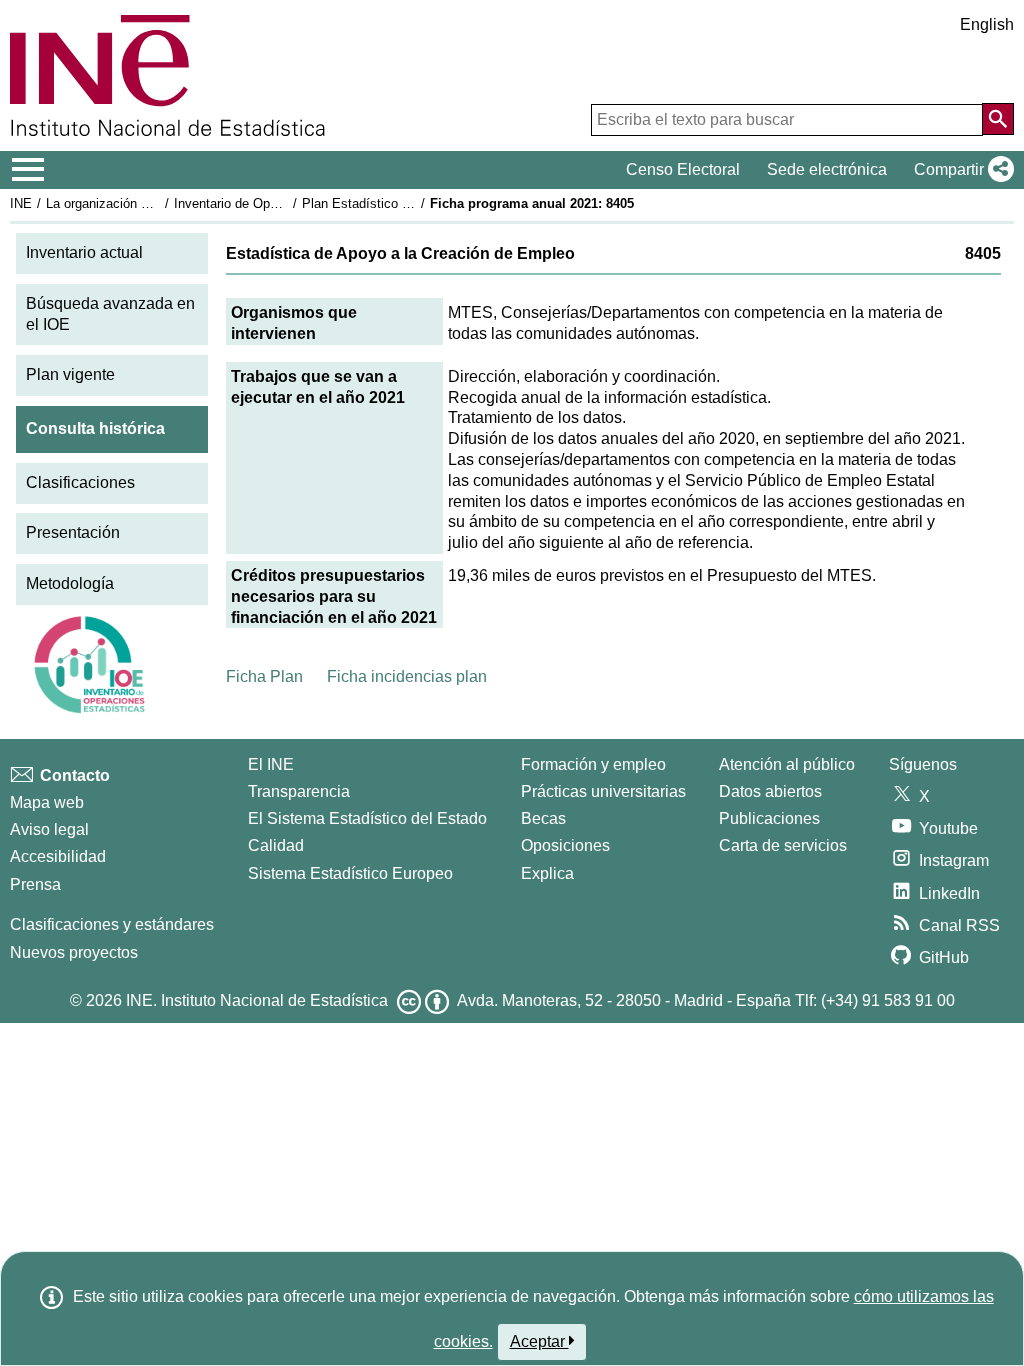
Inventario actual (84, 252)
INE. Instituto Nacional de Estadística (257, 1000)
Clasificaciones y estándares (112, 924)
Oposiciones (565, 845)
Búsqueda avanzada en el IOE (110, 314)
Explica (547, 873)
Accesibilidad (58, 856)
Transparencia (299, 791)
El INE (271, 764)
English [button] (987, 24)
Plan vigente (70, 374)
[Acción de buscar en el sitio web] (998, 119)
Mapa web (47, 802)
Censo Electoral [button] (683, 169)
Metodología (70, 583)
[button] (960, 170)
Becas (543, 818)
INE (21, 203)
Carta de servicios (783, 845)
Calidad (276, 845)
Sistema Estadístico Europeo (350, 873)
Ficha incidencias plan (407, 676)
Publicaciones (769, 818)
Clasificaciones (80, 482)
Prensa (35, 884)
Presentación (73, 532)
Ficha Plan (264, 676)
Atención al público (787, 764)
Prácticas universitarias (603, 791)
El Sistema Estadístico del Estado (367, 818)
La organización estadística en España (158, 203)
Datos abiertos (770, 791)
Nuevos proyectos (74, 952)
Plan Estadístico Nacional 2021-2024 (409, 203)
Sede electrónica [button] (827, 169)
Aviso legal (49, 829)
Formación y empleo (593, 764)
